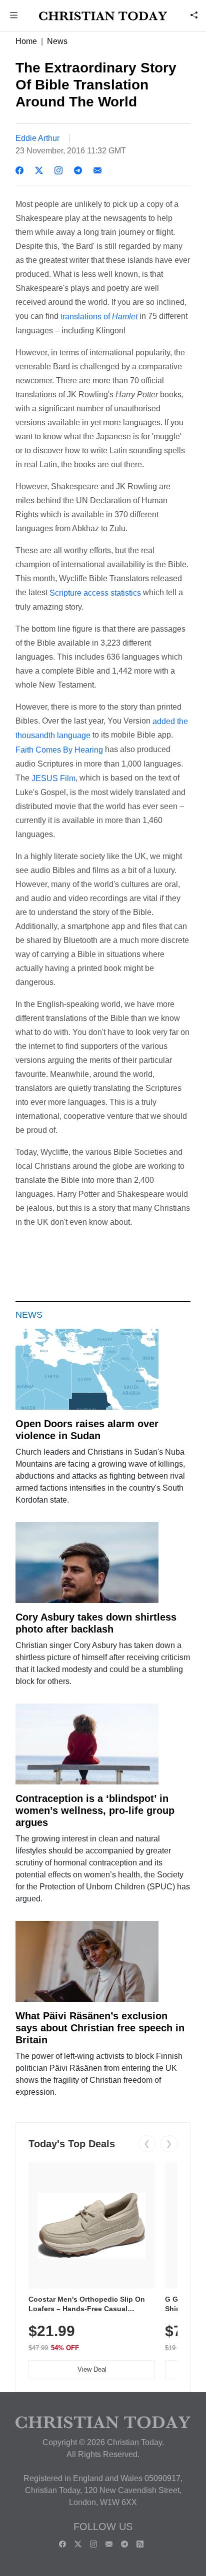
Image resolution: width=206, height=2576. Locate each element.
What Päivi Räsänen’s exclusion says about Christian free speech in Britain (100, 2028)
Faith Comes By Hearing (59, 750)
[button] (14, 16)
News (57, 41)
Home (26, 41)
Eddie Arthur (37, 138)
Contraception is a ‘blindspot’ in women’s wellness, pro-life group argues (95, 1810)
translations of (99, 317)
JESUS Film (53, 778)
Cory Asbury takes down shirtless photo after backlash (96, 1623)
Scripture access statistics (95, 593)
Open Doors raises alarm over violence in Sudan (87, 1430)
